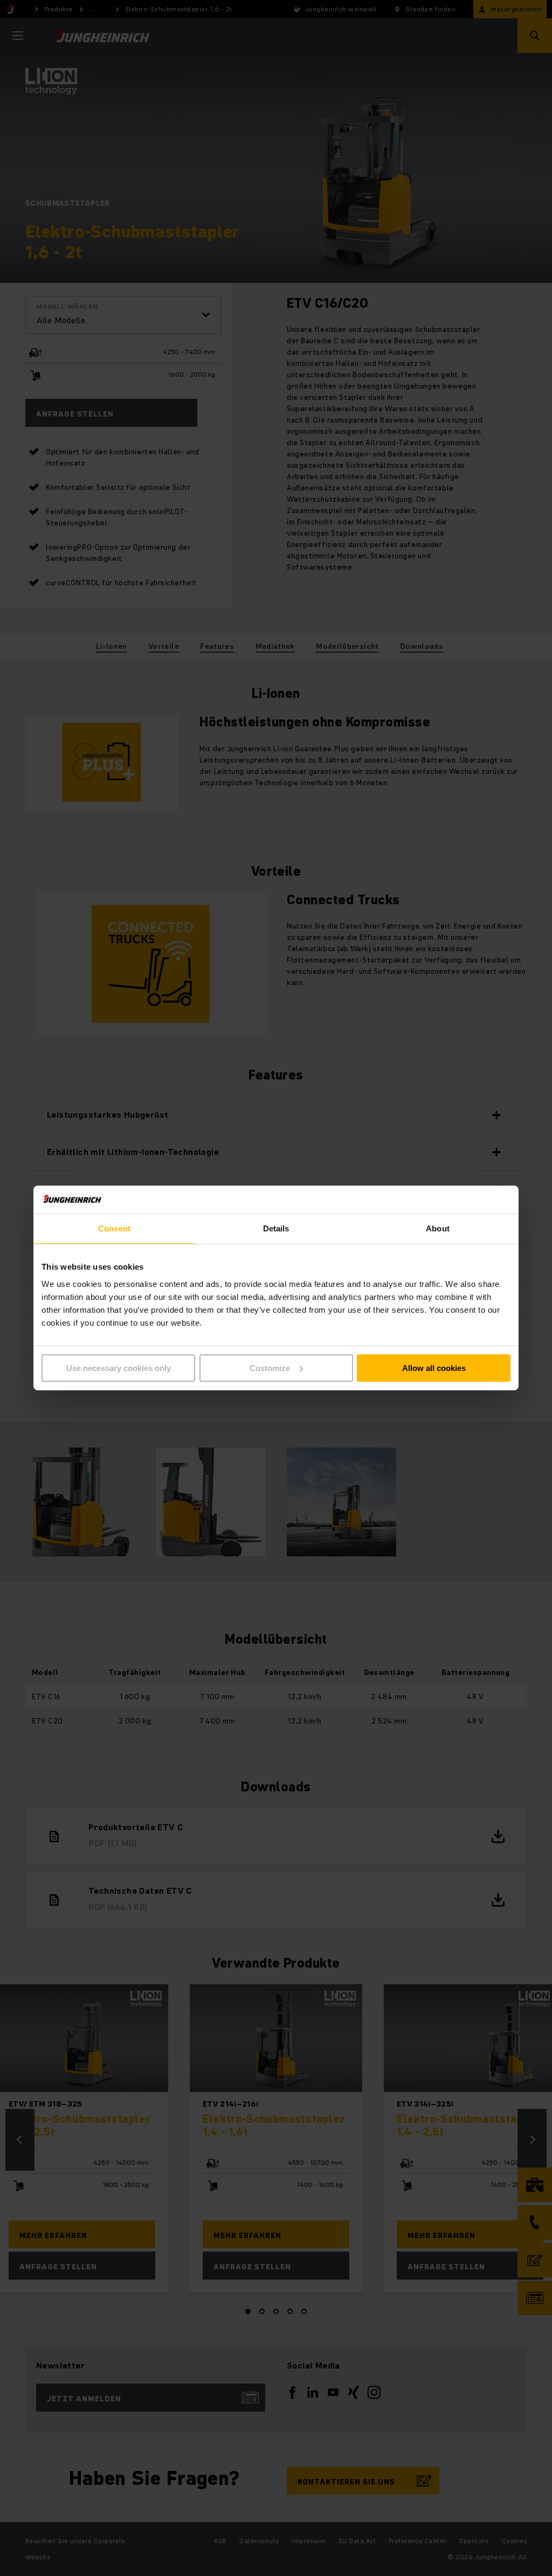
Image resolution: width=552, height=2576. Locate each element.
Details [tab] (276, 1228)
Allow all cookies (434, 1368)
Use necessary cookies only (119, 1368)
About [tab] (438, 1228)
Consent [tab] (114, 1228)
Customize (270, 1368)
